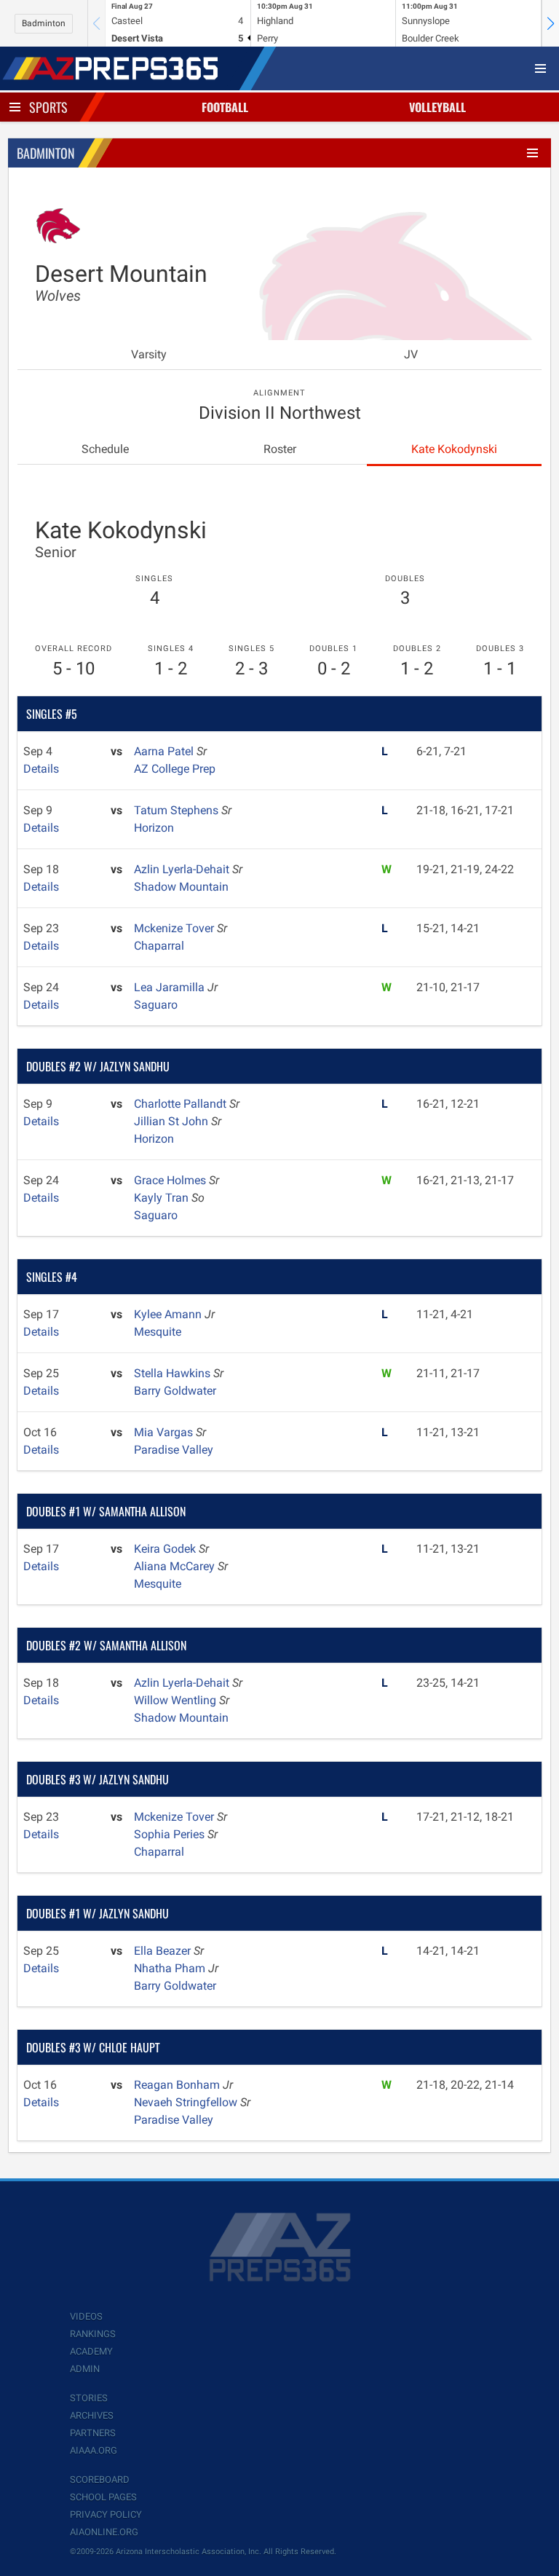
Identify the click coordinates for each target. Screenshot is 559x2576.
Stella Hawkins (174, 1373)
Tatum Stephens (178, 810)
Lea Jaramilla (171, 987)
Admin (85, 2369)
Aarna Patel (165, 751)
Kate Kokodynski (454, 449)
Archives (92, 2415)
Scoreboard (100, 2480)
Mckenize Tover (175, 928)
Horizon (154, 828)
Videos (86, 2316)
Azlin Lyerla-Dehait (183, 869)
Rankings (93, 2334)
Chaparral (159, 946)
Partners (93, 2433)
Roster (280, 449)
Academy (91, 2351)
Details (41, 769)
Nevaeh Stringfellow (187, 2102)
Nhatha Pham (171, 1968)
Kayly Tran (163, 1198)
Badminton (44, 23)
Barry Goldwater (175, 1391)
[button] (550, 23)
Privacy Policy (106, 2514)
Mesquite (158, 1332)
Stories (89, 2398)
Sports (48, 107)
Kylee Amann (169, 1314)
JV (411, 354)
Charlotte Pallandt (182, 1104)
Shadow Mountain (181, 887)
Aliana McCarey (176, 1566)
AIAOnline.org (104, 2532)
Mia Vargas (165, 1432)
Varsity (149, 354)
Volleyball (437, 107)
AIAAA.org (94, 2450)
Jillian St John (173, 1121)
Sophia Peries (171, 1834)
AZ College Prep (175, 769)
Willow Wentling (177, 1700)
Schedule (105, 449)
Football (225, 107)
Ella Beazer (164, 1951)
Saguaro (156, 1005)
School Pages (103, 2497)
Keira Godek (166, 1549)
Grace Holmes (171, 1180)
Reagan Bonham (178, 2085)
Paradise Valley (174, 1450)
